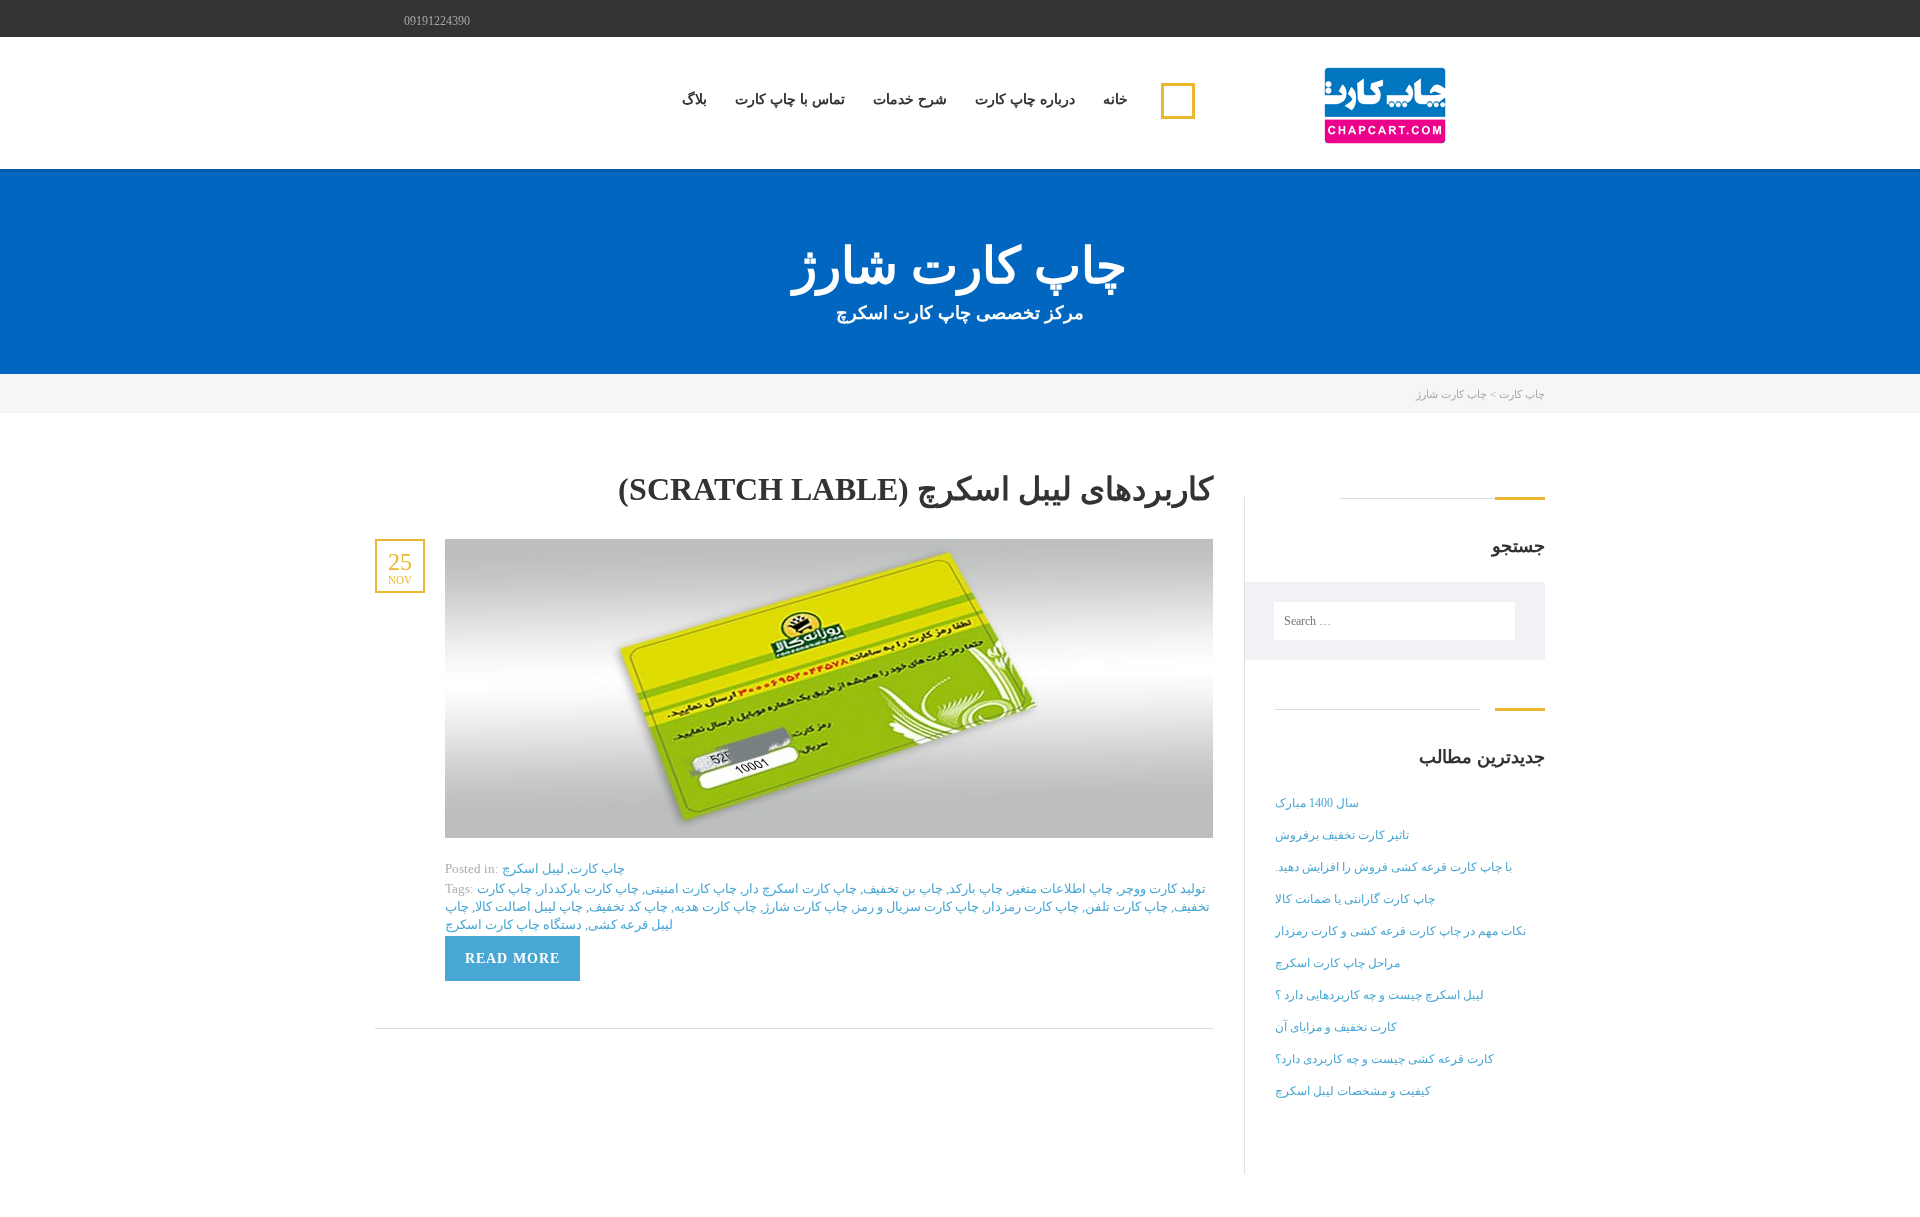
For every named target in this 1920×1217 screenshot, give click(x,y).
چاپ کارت (597, 868)
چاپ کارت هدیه (715, 906)
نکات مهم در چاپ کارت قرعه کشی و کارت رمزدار (1400, 931)
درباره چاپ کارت (1025, 99)
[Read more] (829, 549)
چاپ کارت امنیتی (691, 888)
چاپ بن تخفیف (903, 888)
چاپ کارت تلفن (1126, 906)
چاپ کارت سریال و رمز (916, 906)
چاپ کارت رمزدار (1032, 906)
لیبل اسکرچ (533, 868)
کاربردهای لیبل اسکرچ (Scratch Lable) (915, 489)
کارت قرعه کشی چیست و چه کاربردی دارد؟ (1384, 1059)
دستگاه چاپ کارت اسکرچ (513, 924)
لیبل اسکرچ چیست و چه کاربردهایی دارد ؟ (1379, 995)
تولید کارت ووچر (1162, 888)
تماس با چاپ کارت (790, 99)
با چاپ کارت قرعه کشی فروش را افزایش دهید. (1393, 867)
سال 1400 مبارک (1317, 803)
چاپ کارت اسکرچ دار (800, 888)
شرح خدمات (910, 99)
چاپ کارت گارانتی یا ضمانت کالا (1355, 899)
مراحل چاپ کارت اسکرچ (1337, 963)
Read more (512, 958)
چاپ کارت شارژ (805, 906)
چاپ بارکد (976, 888)
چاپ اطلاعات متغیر (1061, 888)
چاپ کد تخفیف (628, 906)
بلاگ (694, 99)
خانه (1115, 99)
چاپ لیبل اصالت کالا (529, 906)
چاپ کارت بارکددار (588, 888)
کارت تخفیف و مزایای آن (1336, 1027)
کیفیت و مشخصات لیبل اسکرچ (1353, 1091)
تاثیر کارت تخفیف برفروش (1342, 835)
